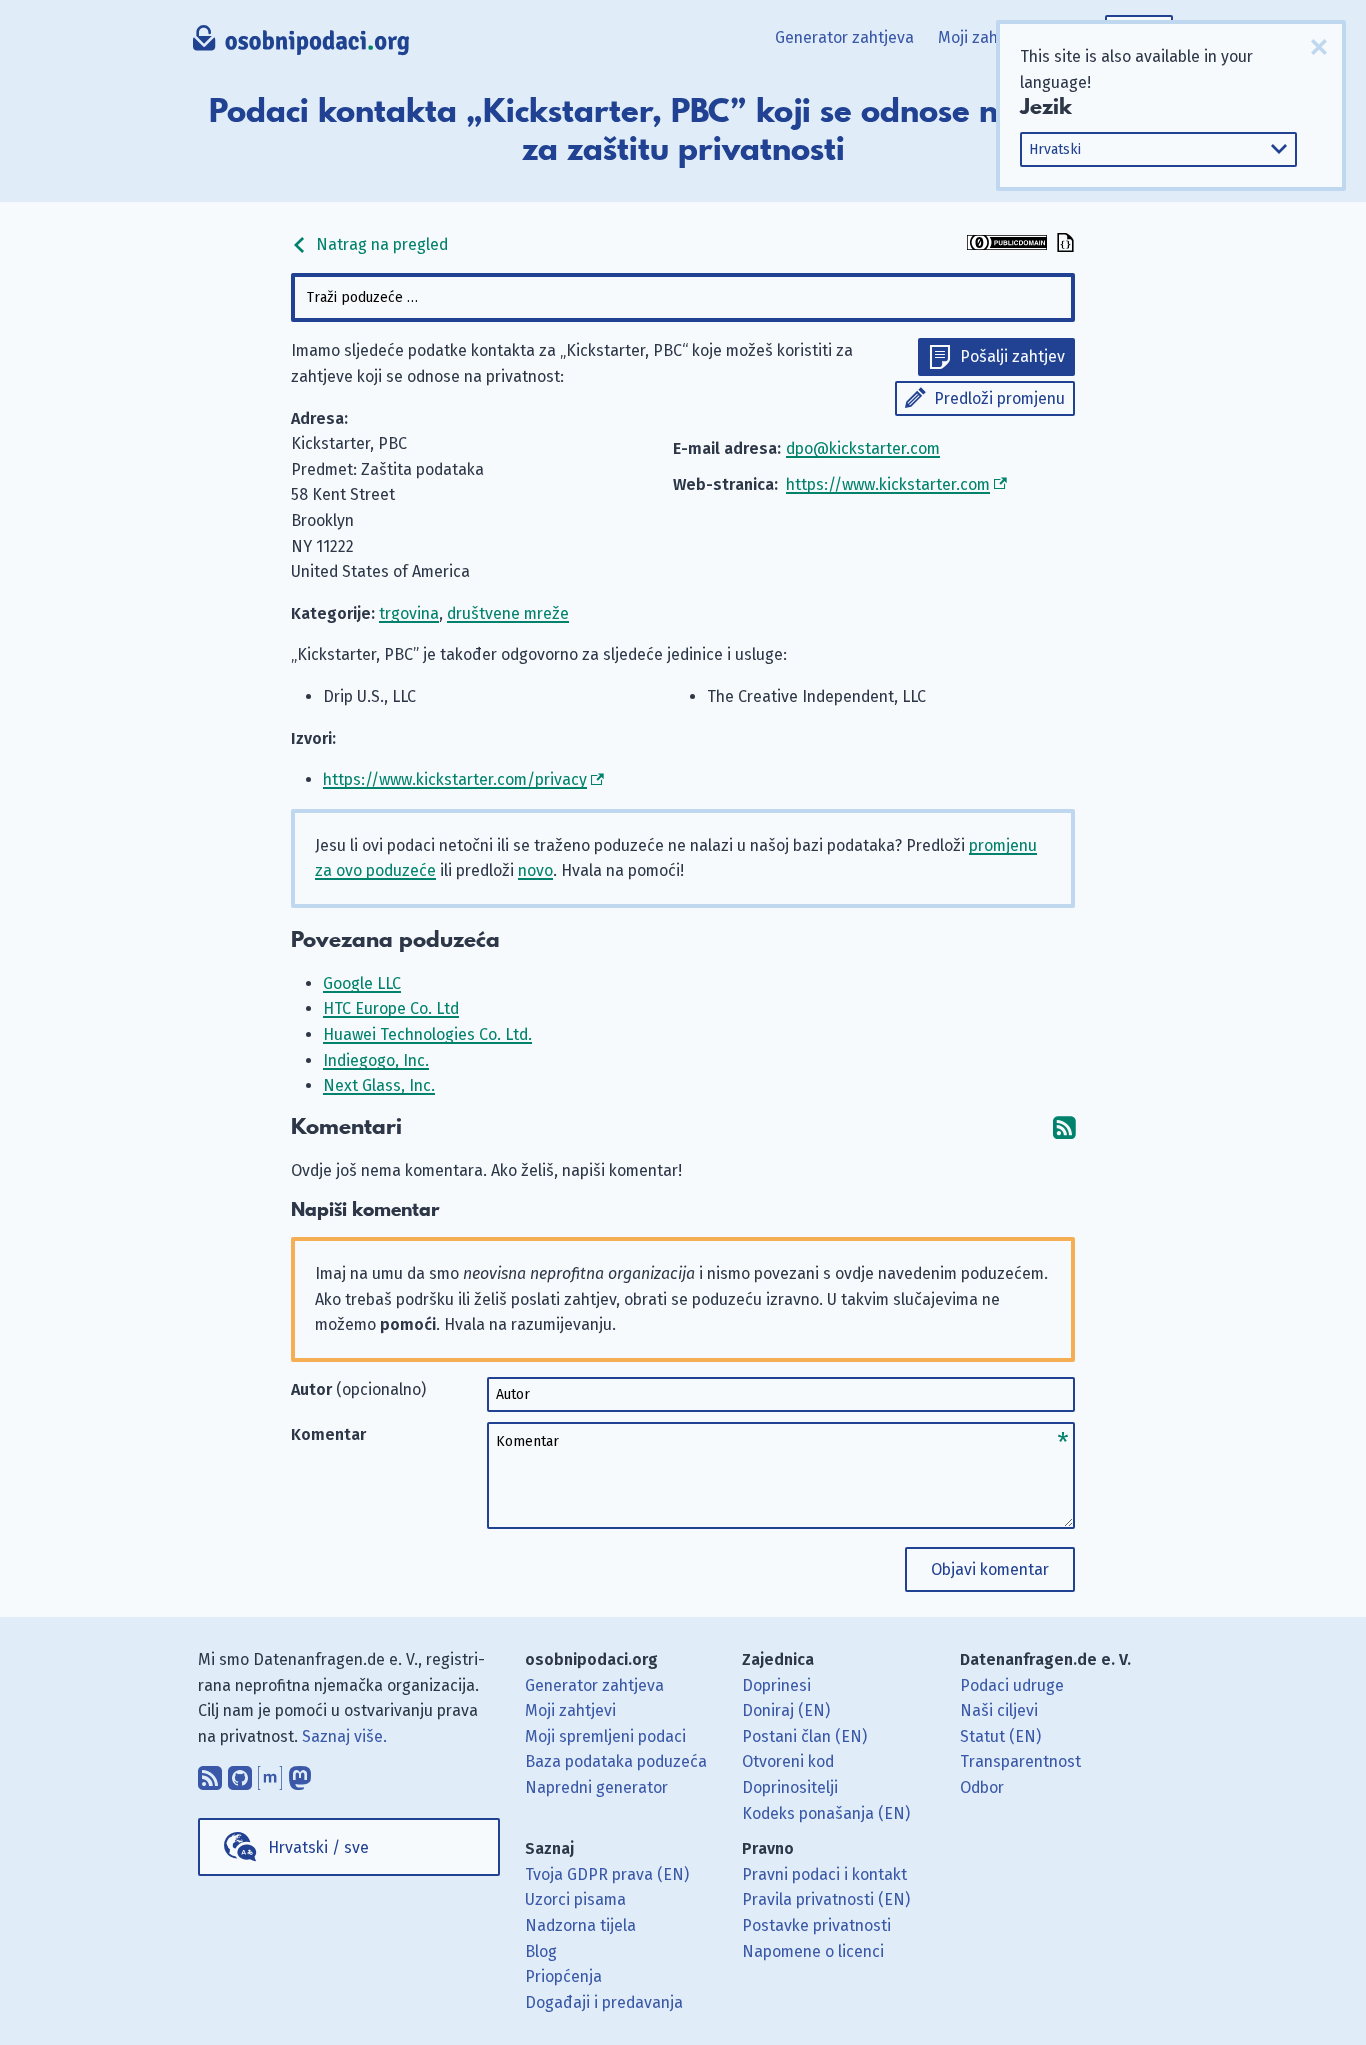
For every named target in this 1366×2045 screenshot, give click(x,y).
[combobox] (683, 297)
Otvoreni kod (788, 1761)
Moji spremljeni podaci (605, 1736)
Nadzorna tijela (580, 1925)
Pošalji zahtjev (1012, 356)
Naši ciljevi (999, 1710)
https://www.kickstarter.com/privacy (455, 779)
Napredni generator (596, 1787)
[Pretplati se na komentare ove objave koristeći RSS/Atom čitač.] (1064, 1127)
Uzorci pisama (575, 1899)
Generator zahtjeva (844, 37)
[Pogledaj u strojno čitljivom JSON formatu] (1063, 244)
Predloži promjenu (999, 398)
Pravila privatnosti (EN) (826, 1899)
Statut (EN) (1000, 1736)
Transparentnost (1020, 1761)
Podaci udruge (1012, 1685)
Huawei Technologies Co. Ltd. (427, 1034)
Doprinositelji (790, 1787)
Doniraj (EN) (786, 1710)
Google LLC (362, 983)
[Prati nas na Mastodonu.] (300, 1773)
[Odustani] (1319, 47)
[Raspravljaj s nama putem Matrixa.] (270, 1773)
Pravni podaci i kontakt (824, 1874)
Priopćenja (563, 1976)
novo (535, 870)
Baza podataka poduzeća (616, 1761)
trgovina (409, 613)
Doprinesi (776, 1685)
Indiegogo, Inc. (376, 1060)
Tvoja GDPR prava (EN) (607, 1874)
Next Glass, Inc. (379, 1085)
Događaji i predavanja (604, 2002)
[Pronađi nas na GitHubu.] (240, 1773)
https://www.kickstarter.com (888, 484)
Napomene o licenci (813, 1951)
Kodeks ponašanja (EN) (826, 1813)
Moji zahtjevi (983, 37)
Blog (541, 1951)
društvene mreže (508, 613)
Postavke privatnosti (816, 1925)
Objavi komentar (990, 1569)
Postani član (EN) (804, 1736)
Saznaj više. (344, 1736)
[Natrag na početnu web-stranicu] (301, 45)
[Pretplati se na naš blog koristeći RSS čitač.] (210, 1773)
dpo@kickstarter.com (863, 448)
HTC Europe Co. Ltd (391, 1008)
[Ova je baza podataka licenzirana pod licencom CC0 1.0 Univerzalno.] (1007, 244)
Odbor (982, 1787)
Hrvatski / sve (318, 1847)
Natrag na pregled (380, 244)
